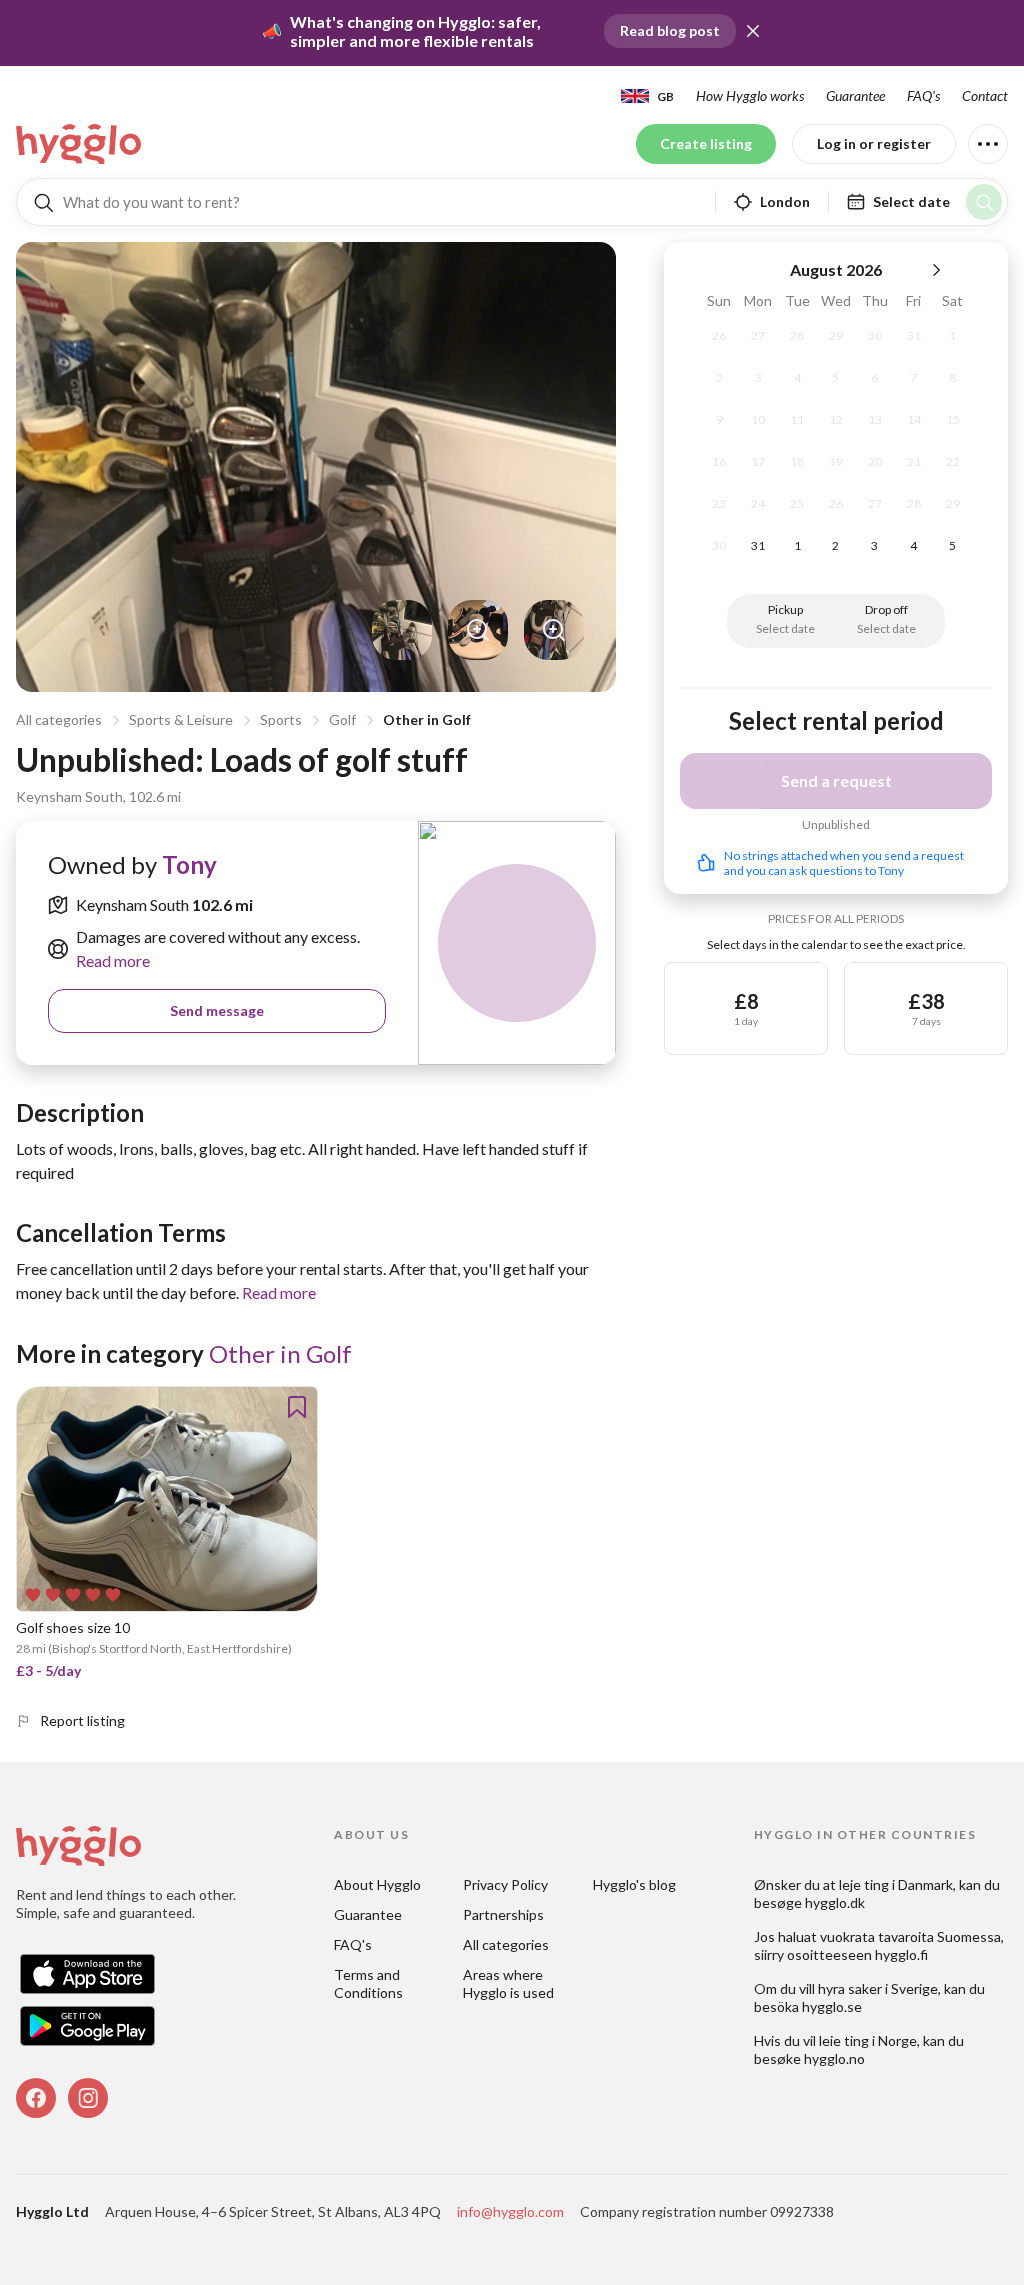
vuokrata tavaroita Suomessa (910, 1936)
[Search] (984, 202)
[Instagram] (88, 2098)
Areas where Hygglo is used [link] (508, 1983)
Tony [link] (189, 864)
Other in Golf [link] (280, 1353)
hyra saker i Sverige (878, 1988)
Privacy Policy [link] (505, 1884)
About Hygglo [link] (377, 1884)
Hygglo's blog (634, 1884)
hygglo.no (834, 2058)
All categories (59, 719)
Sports (281, 719)
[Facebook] (36, 2098)
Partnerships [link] (503, 1914)
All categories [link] (506, 1944)
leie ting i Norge (868, 2040)
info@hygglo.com (510, 2211)
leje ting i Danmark (896, 1884)
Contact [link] (985, 95)
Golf (342, 719)
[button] (753, 31)
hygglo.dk (835, 1902)
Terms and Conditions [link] (368, 1983)
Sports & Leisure (181, 719)
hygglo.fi (901, 1954)
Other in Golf (427, 719)
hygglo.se (832, 2006)
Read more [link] (113, 960)
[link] (80, 144)
